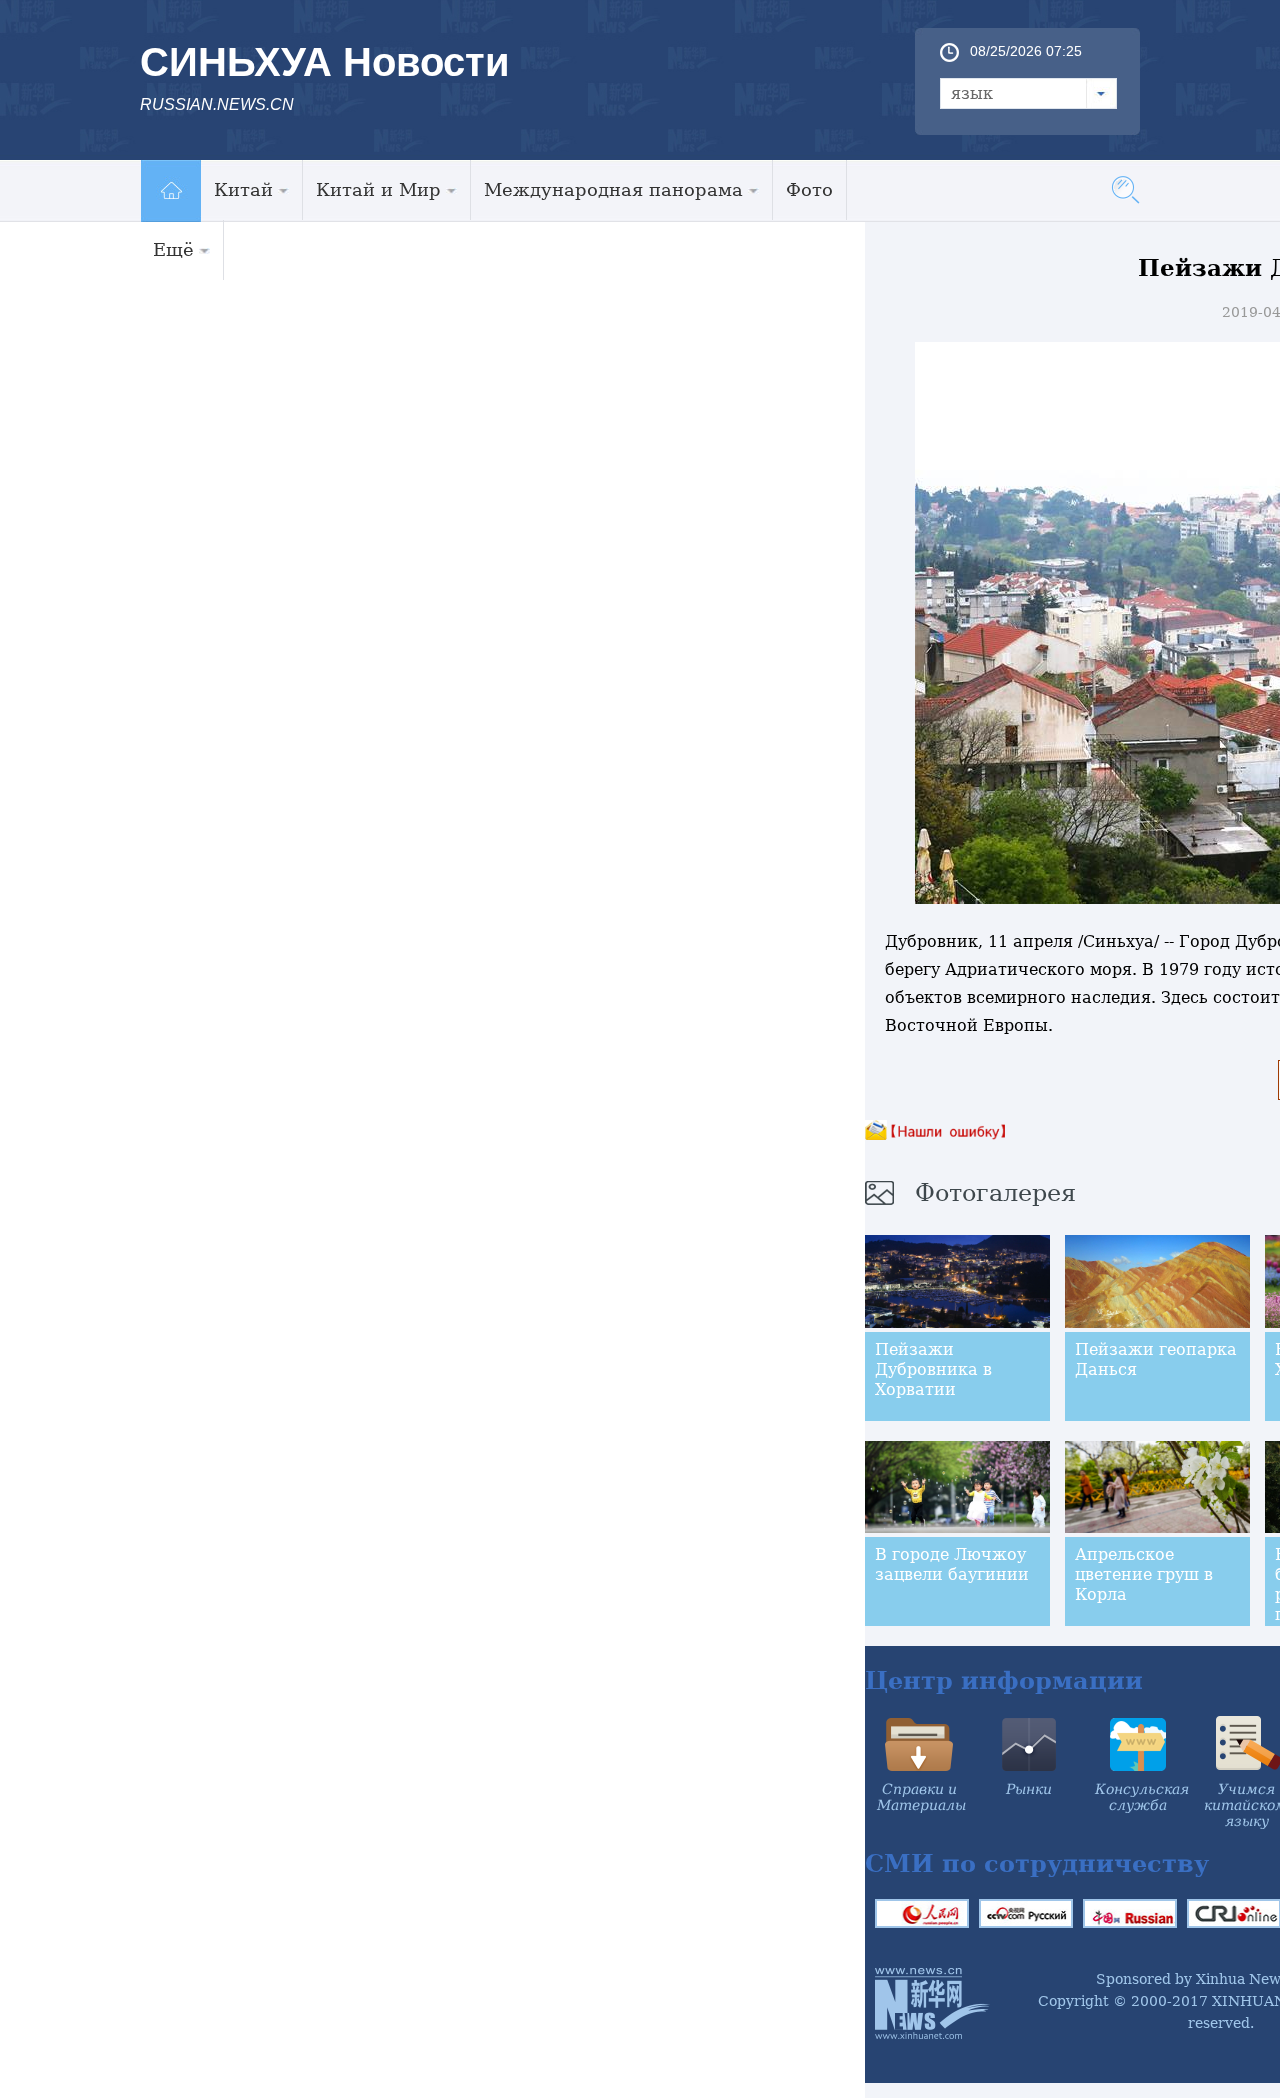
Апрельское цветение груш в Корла (1144, 1574)
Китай (243, 189)
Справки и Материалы (921, 1797)
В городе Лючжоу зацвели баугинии (952, 1564)
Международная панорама (613, 189)
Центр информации (1004, 1680)
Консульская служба (1142, 1797)
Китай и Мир (378, 189)
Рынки (1029, 1789)
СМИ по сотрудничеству (1037, 1863)
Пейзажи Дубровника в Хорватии (933, 1369)
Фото (809, 189)
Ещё (173, 249)
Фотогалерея (995, 1193)
